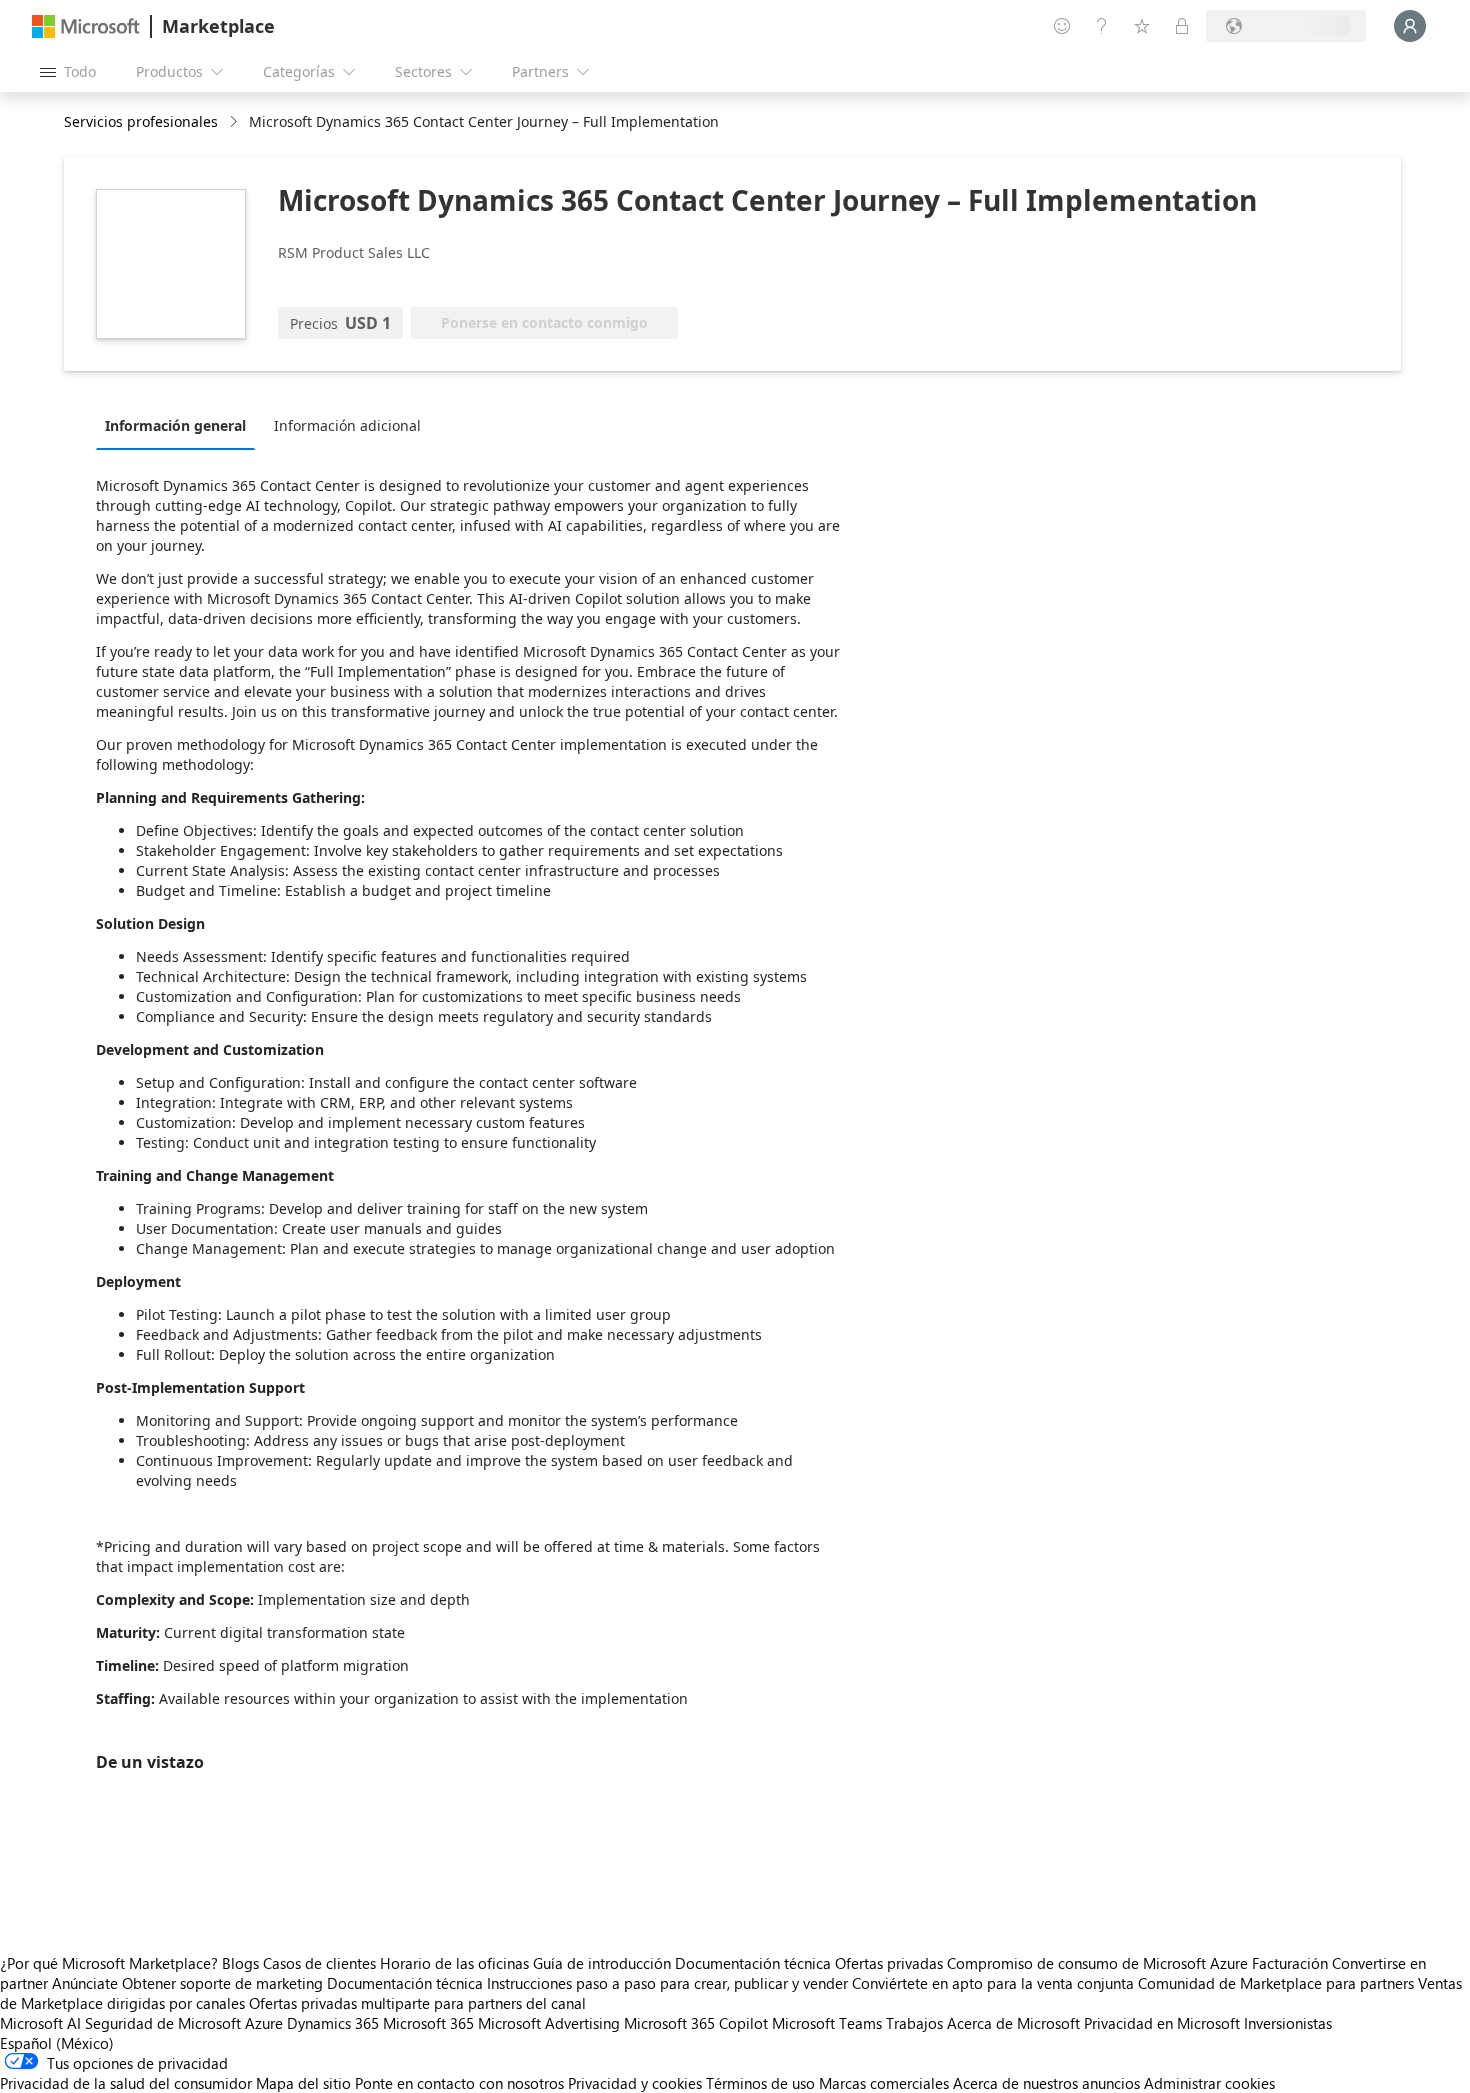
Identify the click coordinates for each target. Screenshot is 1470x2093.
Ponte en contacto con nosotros (459, 2083)
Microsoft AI (40, 2023)
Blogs (240, 1963)
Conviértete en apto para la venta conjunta (993, 1983)
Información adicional (347, 425)
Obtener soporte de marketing (222, 1983)
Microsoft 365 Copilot (696, 2023)
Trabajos (914, 2023)
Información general (175, 425)
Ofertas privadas (889, 1963)
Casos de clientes (319, 1963)
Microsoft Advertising (549, 2023)
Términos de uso (760, 2083)
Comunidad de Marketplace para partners (1276, 1983)
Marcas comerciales (884, 2083)
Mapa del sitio (303, 2083)
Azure (264, 2023)
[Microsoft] (86, 26)
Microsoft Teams (827, 2023)
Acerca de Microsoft (1013, 2023)
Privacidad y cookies (635, 2083)
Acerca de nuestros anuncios (1046, 2083)
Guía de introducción (602, 1963)
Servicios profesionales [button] (141, 121)
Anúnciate (85, 1983)
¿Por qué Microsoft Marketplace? (109, 1963)
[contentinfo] (235, 122)
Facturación (1290, 1963)
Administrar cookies (1209, 2083)
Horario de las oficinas (454, 1963)
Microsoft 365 (428, 2023)
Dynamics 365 (333, 2023)
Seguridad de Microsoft (163, 2023)
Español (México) (57, 2043)
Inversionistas (1288, 2023)
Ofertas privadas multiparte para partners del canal (417, 2003)
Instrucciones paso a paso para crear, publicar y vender (667, 1983)
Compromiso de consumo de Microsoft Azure (1099, 1963)
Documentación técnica (753, 1963)
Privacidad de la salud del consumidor (126, 2083)
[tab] (180, 425)
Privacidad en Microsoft (1162, 2023)
